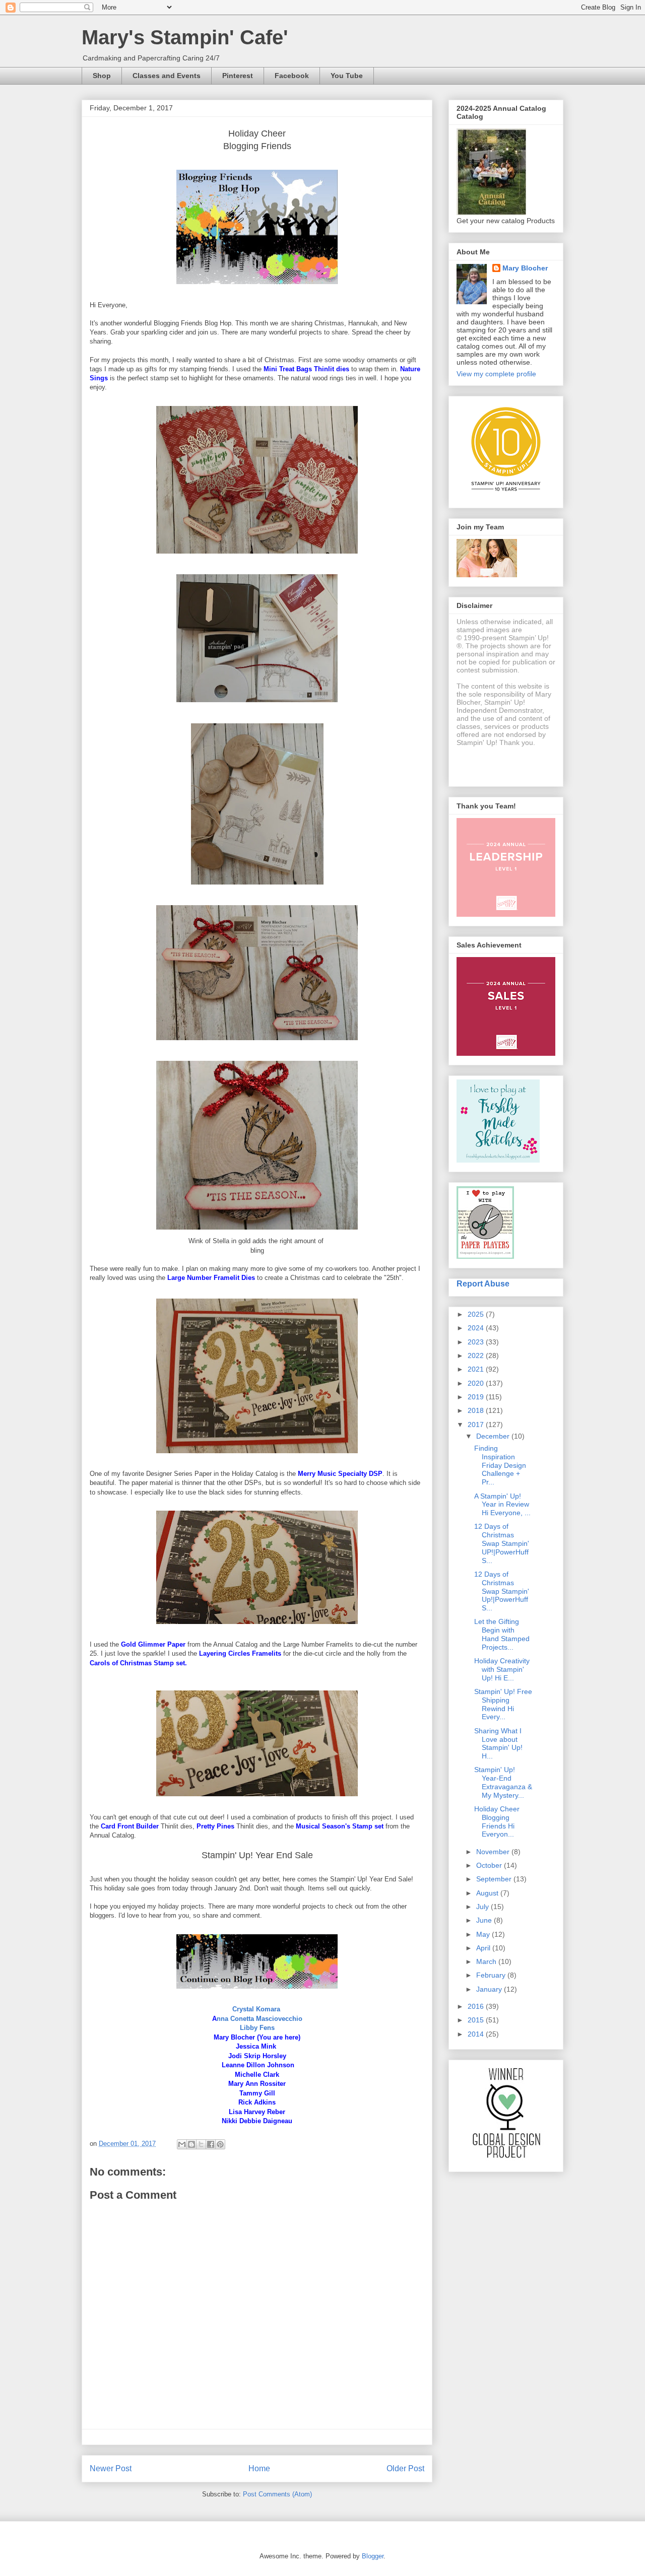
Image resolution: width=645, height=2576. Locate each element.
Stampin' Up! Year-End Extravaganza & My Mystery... (503, 1782)
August (488, 1893)
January (490, 1989)
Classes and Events (167, 76)
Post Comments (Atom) (277, 2494)
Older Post (405, 2468)
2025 (477, 1314)
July (483, 1907)
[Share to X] (201, 2144)
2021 (477, 1369)
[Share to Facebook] (211, 2144)
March (487, 1961)
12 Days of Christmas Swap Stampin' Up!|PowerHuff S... (502, 1591)
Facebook (292, 76)
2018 (477, 1410)
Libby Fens (257, 2028)
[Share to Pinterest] (220, 2144)
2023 (477, 1342)
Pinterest (238, 76)
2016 (477, 2006)
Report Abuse (483, 1283)
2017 (477, 1425)
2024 (477, 1328)
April (484, 1948)
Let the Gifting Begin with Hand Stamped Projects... (502, 1634)
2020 (477, 1383)
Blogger (373, 2556)
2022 (477, 1355)
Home (259, 2468)
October (490, 1865)
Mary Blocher (525, 268)
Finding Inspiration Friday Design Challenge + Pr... (500, 1465)
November (494, 1852)
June (485, 1920)
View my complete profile (496, 374)
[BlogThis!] (191, 2144)
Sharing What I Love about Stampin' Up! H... (498, 1743)
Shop (102, 76)
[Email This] (182, 2144)
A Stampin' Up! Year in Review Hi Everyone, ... (502, 1505)
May (484, 1934)
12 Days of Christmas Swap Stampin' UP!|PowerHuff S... (502, 1543)
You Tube (347, 76)
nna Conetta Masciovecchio (260, 2019)
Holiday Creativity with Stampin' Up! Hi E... (502, 1669)
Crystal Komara (256, 2009)
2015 (477, 2020)
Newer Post (111, 2468)
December (494, 1436)
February (492, 1975)
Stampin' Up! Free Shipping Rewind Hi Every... (503, 1704)
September (495, 1879)
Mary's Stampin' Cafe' (185, 37)
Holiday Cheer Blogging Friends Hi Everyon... (497, 1821)
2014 (477, 2034)
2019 (477, 1397)
